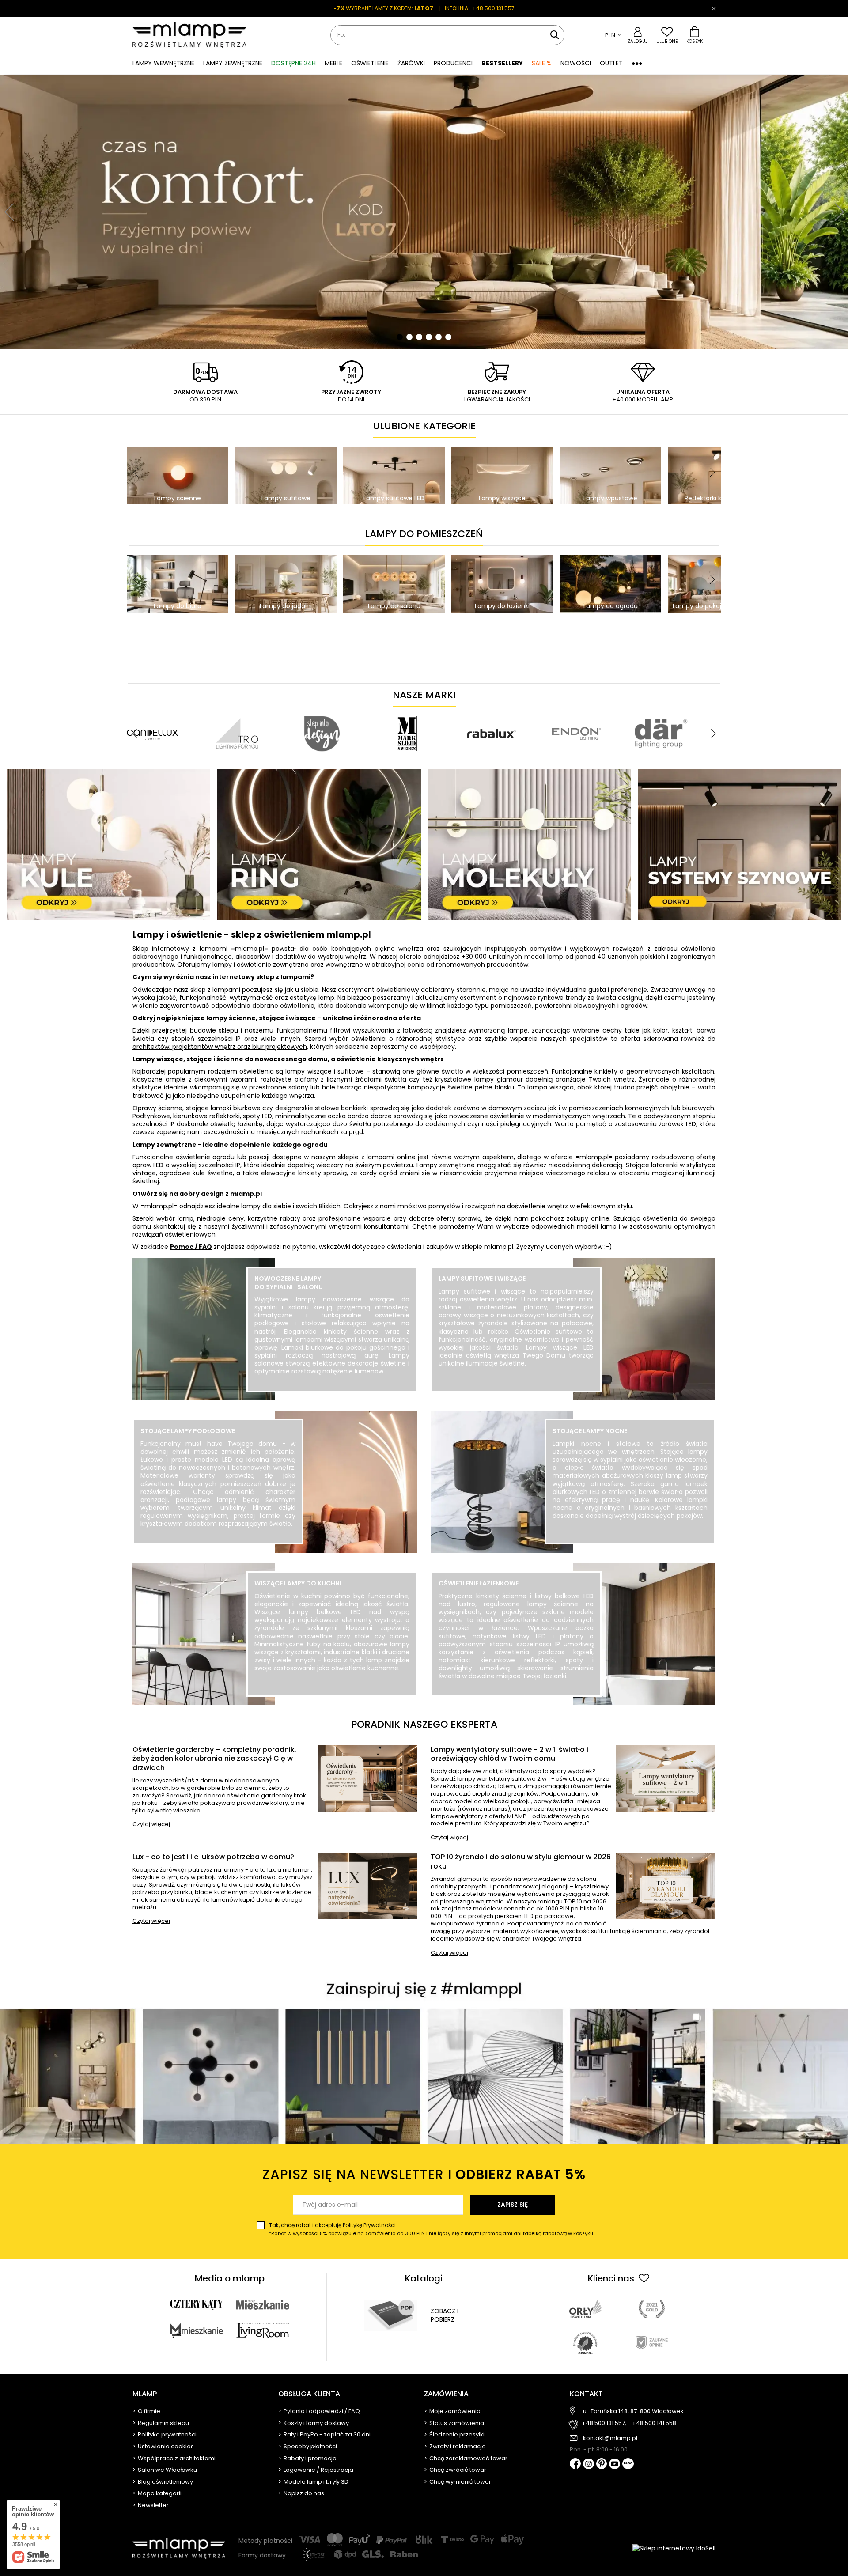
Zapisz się (513, 2205)
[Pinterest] (602, 2464)
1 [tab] (400, 337)
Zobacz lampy (332, 1391)
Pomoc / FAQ (191, 1247)
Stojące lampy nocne (590, 1431)
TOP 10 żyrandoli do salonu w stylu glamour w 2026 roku (521, 1862)
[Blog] (628, 2464)
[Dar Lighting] (237, 711)
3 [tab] (419, 337)
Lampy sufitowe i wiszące (482, 1279)
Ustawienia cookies (166, 2447)
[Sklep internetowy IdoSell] (674, 2548)
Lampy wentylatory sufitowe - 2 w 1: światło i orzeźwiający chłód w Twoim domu (509, 1755)
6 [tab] (448, 337)
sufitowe (351, 1071)
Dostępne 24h (293, 63)
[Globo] (555, 711)
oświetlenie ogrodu (204, 1157)
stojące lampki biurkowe (223, 1108)
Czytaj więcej (151, 1825)
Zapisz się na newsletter (424, 2174)
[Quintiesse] (492, 711)
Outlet (611, 63)
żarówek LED (678, 1124)
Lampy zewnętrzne (446, 1165)
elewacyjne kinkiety (291, 1173)
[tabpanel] (424, 212)
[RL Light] (640, 711)
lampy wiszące (308, 1071)
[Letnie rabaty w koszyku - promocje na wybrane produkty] (424, 212)
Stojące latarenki (652, 1165)
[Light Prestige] (322, 711)
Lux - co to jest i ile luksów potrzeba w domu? (213, 1857)
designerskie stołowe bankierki (322, 1108)
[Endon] (152, 711)
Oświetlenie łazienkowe (479, 1583)
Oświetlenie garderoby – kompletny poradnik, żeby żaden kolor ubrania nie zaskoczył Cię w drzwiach (214, 1759)
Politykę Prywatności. (369, 2225)
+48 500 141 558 (654, 2423)
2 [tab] (409, 337)
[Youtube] (615, 2465)
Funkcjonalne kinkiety (585, 1071)
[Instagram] (589, 2465)
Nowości (576, 63)
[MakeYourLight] (407, 711)
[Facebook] (575, 2464)
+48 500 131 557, (604, 2423)
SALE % (542, 63)
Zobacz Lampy (218, 1543)
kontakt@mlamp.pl (610, 2438)
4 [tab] (429, 337)
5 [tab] (439, 337)
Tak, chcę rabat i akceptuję (432, 2229)
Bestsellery (502, 63)
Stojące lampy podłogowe (188, 1431)
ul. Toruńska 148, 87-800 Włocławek (633, 2411)
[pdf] (391, 2315)
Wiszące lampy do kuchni (298, 1583)
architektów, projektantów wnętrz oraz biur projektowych (220, 1047)
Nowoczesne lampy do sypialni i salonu (289, 1282)
